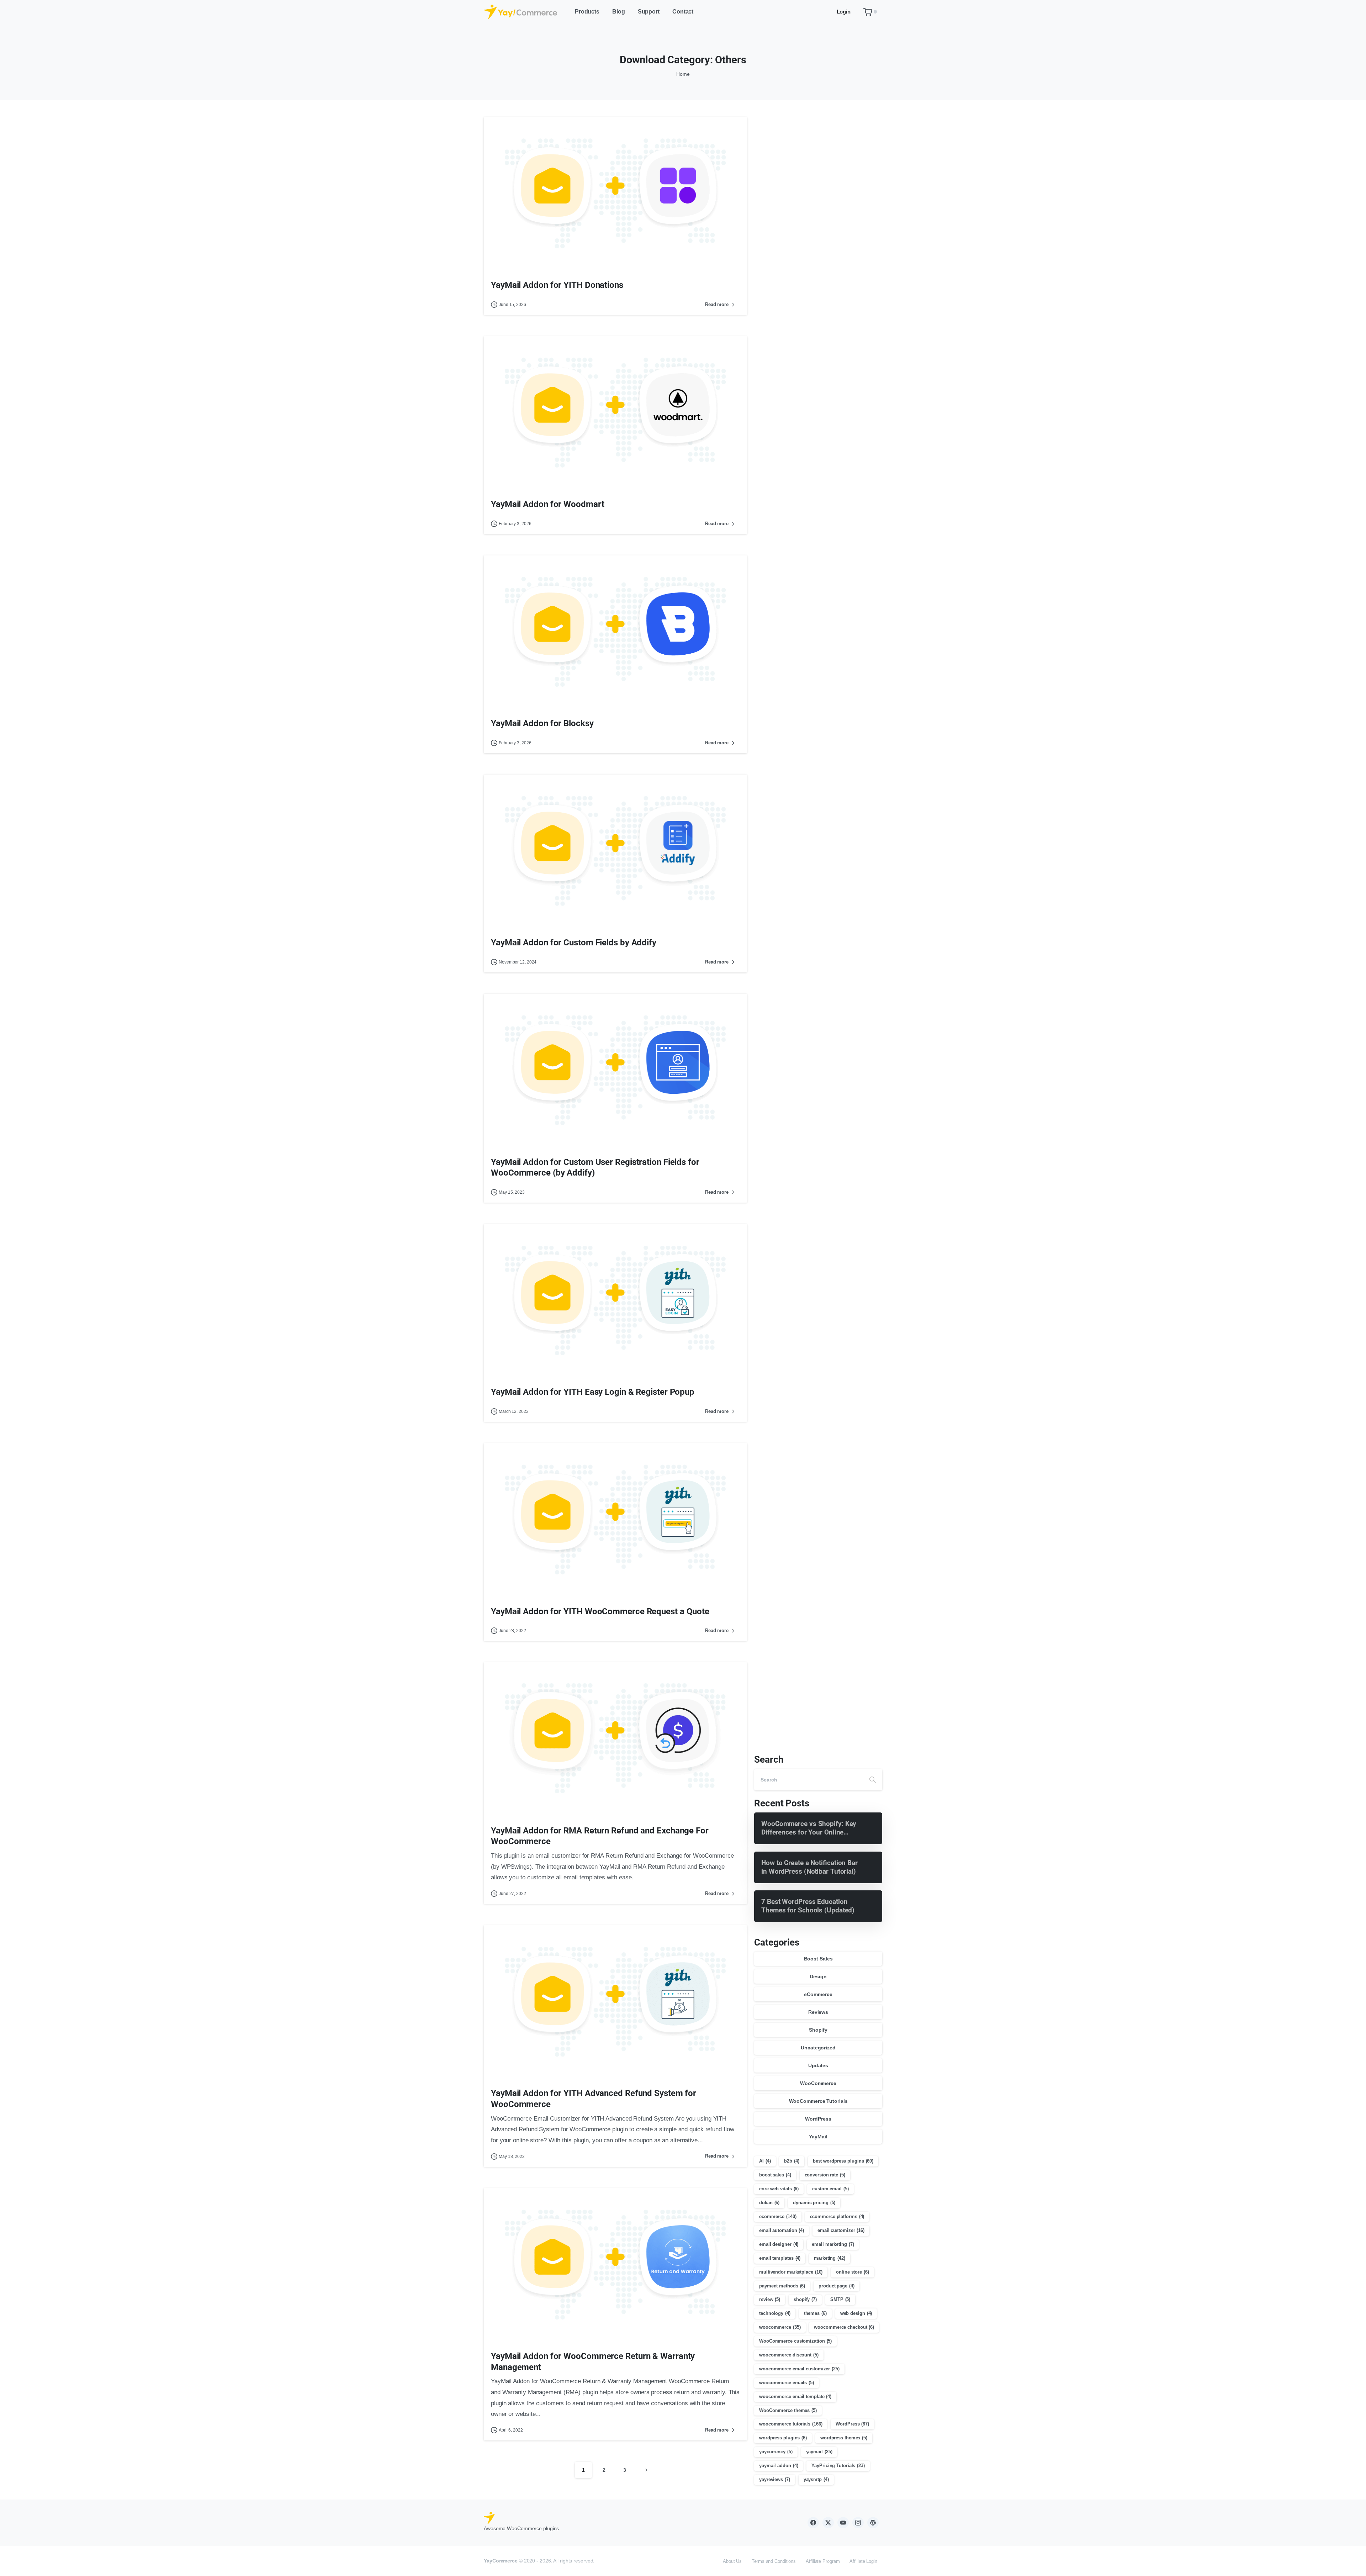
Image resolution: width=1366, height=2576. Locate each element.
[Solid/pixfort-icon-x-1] (828, 2522)
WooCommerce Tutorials (818, 2101)
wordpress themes (844, 2438)
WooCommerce (818, 2083)
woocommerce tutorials (791, 2424)
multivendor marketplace (791, 2272)
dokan (769, 2203)
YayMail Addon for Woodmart (547, 504)
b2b (791, 2161)
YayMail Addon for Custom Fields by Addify (574, 943)
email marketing (833, 2244)
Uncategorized (818, 2048)
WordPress (818, 2119)
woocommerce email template (795, 2396)
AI (765, 2161)
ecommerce (778, 2216)
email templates (780, 2258)
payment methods (782, 2286)
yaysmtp (816, 2479)
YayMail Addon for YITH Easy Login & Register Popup (593, 1392)
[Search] (873, 1780)
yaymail (819, 2452)
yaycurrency (776, 2452)
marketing (830, 2258)
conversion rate (825, 2175)
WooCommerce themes (788, 2410)
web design (856, 2313)
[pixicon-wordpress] (873, 2522)
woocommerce (780, 2327)
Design (818, 1976)
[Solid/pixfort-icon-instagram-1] (858, 2522)
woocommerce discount (789, 2355)
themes (815, 2313)
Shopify (818, 2030)
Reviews (818, 2012)
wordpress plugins (783, 2438)
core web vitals (779, 2189)
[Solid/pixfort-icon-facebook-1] (813, 2522)
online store (853, 2272)
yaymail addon (779, 2466)
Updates (818, 2065)
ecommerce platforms (837, 2216)
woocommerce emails (787, 2383)
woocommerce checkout (844, 2327)
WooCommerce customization (795, 2341)
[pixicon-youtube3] (843, 2522)
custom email (830, 2189)
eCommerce (818, 1994)
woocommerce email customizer (799, 2369)
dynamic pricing (814, 2203)
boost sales (775, 2175)
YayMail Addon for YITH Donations (557, 285)
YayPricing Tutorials (838, 2466)
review (770, 2299)
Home (683, 74)
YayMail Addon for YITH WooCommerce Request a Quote (600, 1611)
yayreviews (775, 2479)
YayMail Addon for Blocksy (542, 723)
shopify (805, 2299)
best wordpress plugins (843, 2161)
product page (836, 2286)
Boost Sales (818, 1959)
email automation (782, 2230)
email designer (779, 2244)
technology (775, 2313)
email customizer (841, 2230)
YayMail (818, 2137)
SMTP (840, 2299)
